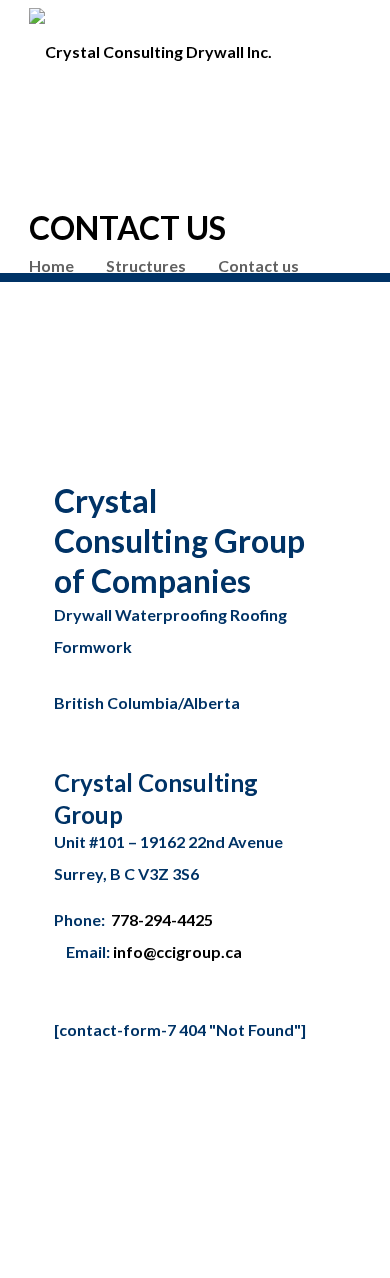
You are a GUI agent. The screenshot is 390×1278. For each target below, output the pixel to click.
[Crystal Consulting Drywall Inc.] (150, 44)
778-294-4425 (162, 919)
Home (51, 265)
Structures (146, 265)
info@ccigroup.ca (177, 951)
